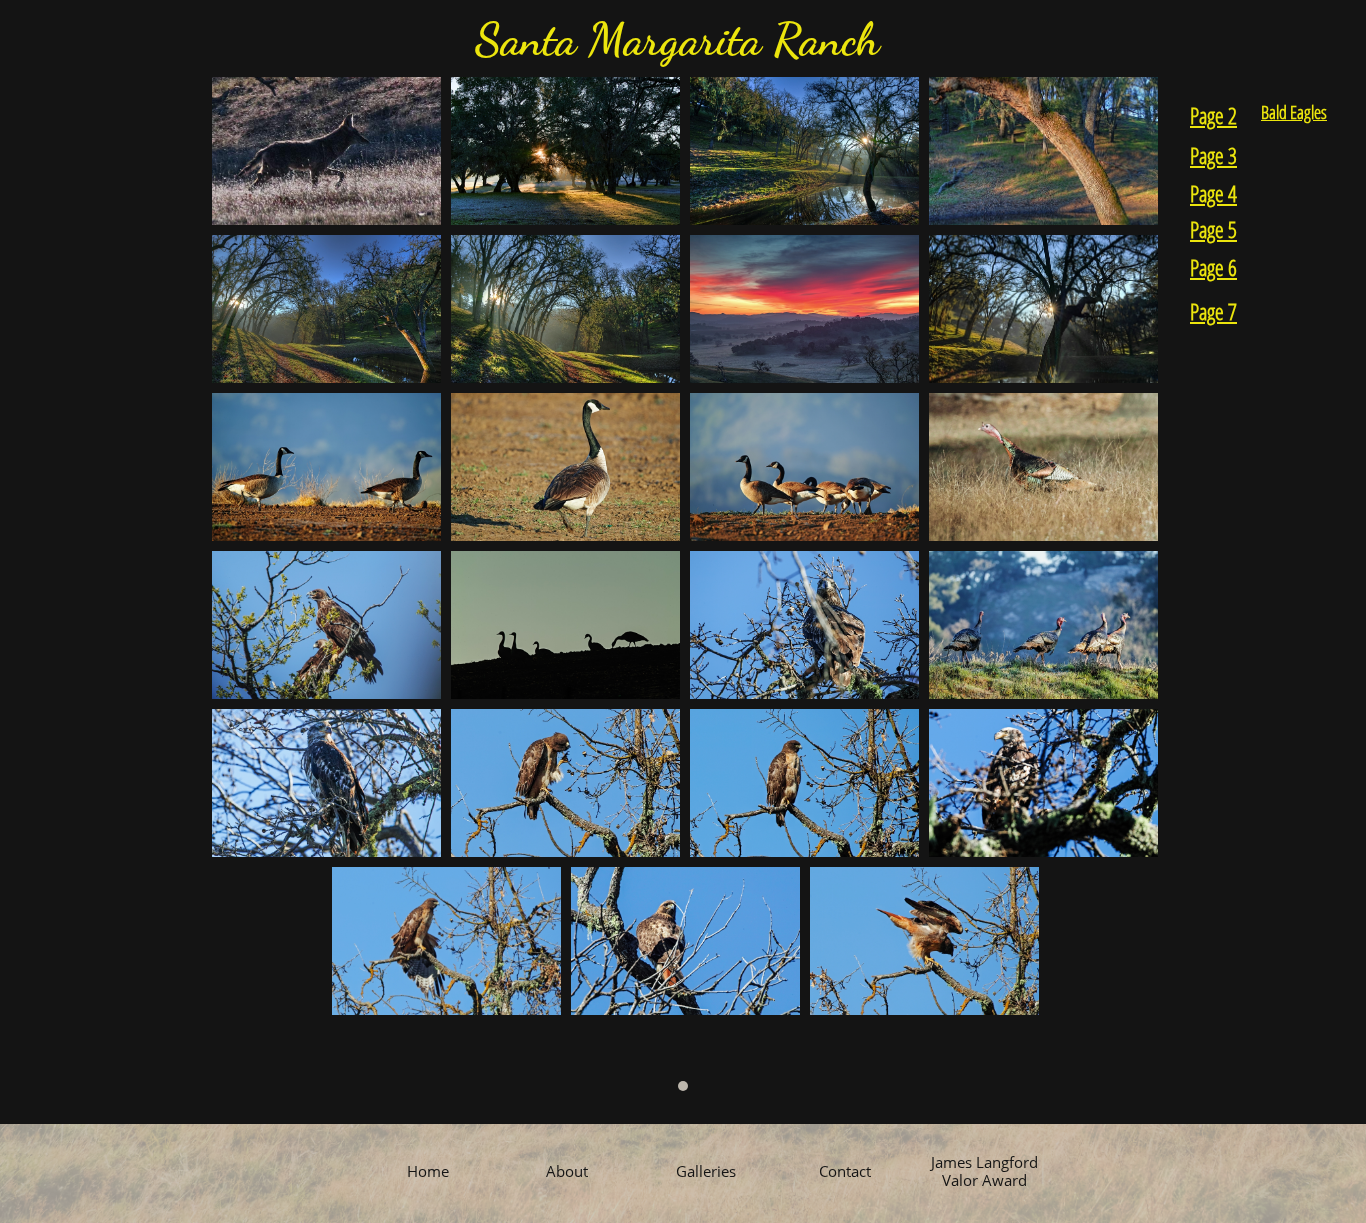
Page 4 (1213, 193)
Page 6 (1213, 267)
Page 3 (1213, 155)
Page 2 (1213, 115)
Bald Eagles (1294, 112)
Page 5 (1213, 229)
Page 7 (1213, 311)
